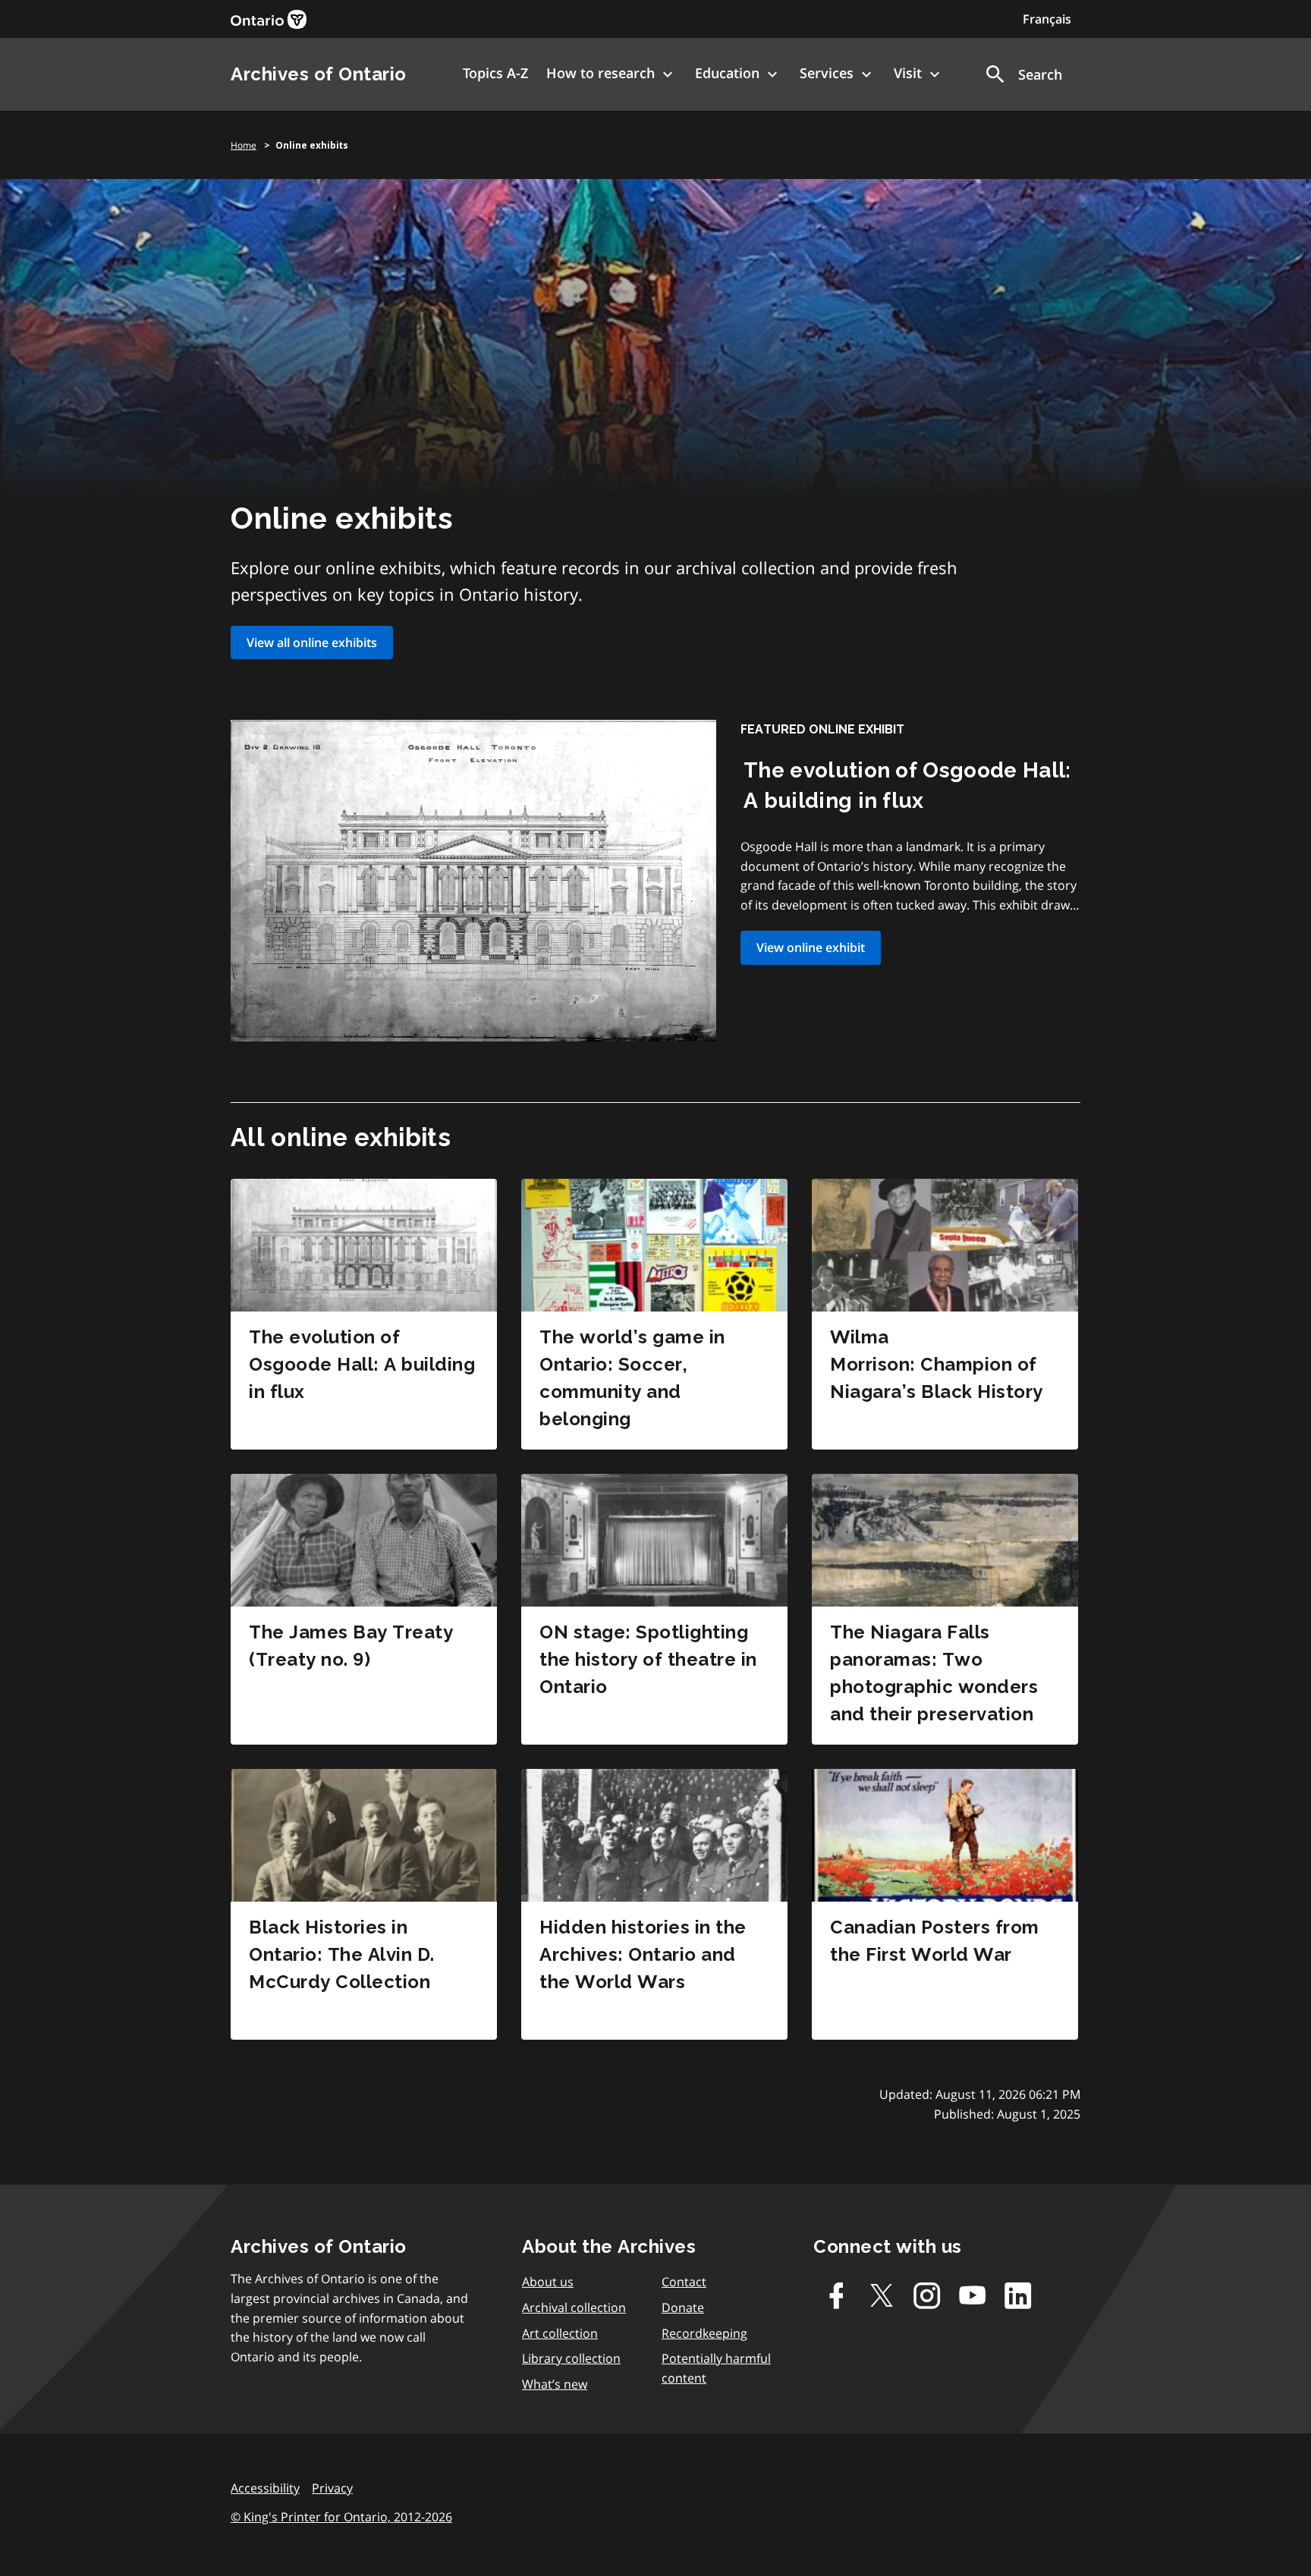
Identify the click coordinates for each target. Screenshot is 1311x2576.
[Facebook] (836, 2295)
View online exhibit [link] (811, 947)
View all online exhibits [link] (312, 642)
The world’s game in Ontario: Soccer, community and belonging (632, 1378)
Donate (683, 2307)
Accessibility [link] (265, 2488)
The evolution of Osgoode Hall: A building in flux (362, 1364)
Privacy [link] (332, 2488)
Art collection (560, 2333)
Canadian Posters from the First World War (935, 1941)
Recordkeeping (704, 2333)
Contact (684, 2282)
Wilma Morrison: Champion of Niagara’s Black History (937, 1364)
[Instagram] (927, 2295)
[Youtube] (973, 2295)
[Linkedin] (1018, 2295)
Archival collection (574, 2307)
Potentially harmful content (716, 2368)
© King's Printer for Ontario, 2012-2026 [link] (341, 2517)
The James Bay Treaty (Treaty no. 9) (351, 1646)
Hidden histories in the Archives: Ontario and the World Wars (643, 1954)
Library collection (571, 2358)
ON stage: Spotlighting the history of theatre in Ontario (648, 1659)
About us (548, 2282)
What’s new (555, 2384)
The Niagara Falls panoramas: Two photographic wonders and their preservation (934, 1673)
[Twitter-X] (882, 2295)
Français (1047, 19)
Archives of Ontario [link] (319, 74)
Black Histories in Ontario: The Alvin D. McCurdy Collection (342, 1954)
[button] (1023, 74)
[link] (269, 19)
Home (244, 145)
